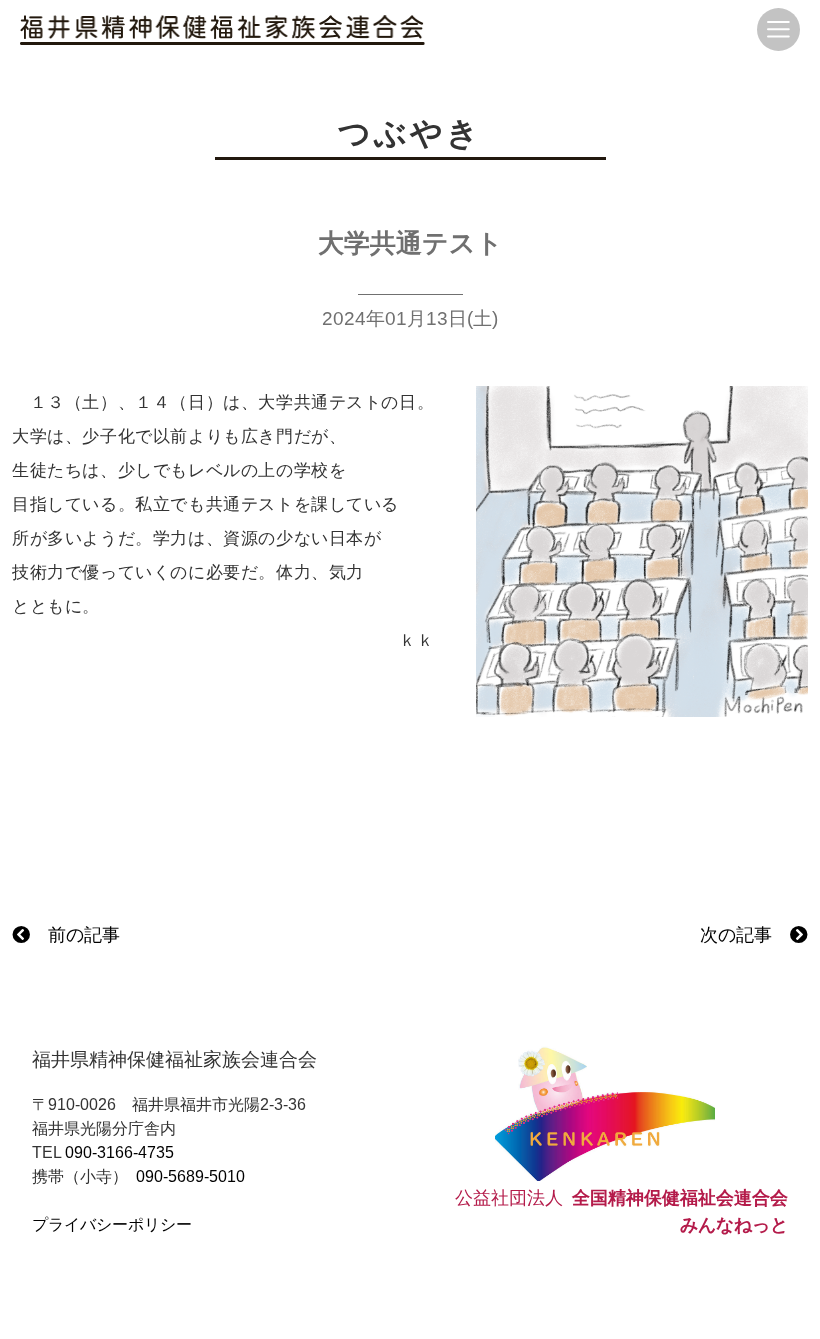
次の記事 (745, 935)
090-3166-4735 (119, 1152)
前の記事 (75, 935)
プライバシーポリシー (112, 1224)
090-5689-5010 (190, 1176)
